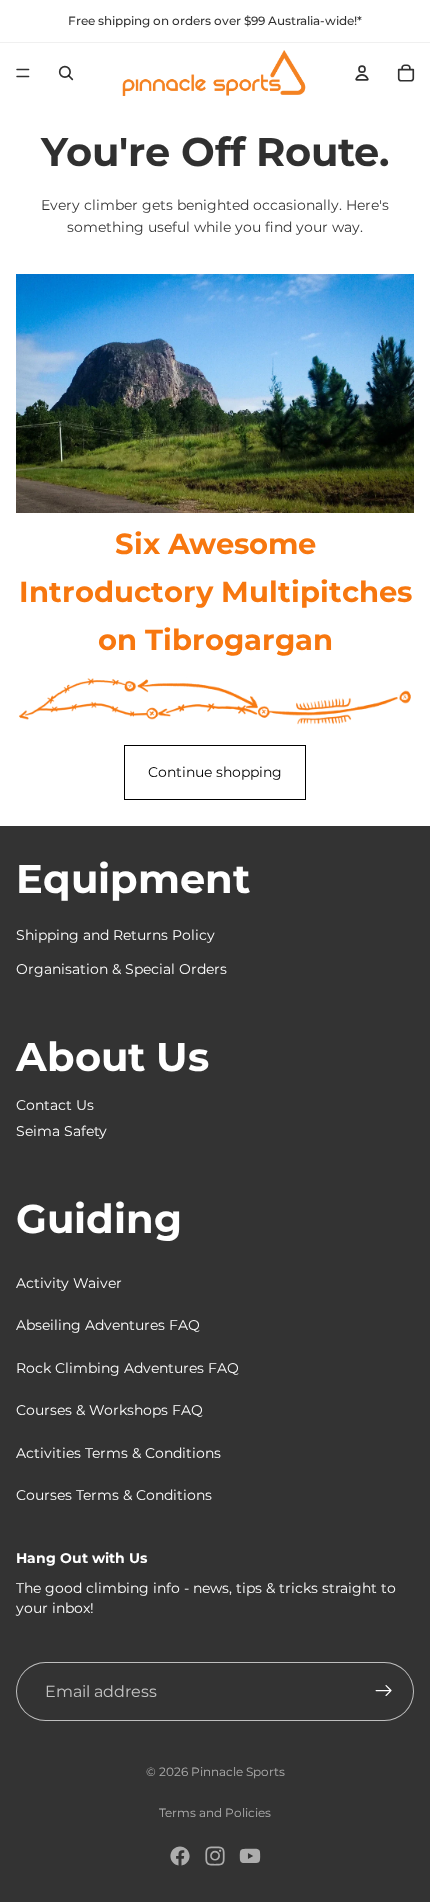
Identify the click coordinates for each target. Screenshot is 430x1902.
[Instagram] (215, 1856)
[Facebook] (180, 1856)
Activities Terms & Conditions (118, 1453)
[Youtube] (250, 1856)
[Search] (66, 73)
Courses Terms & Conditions (114, 1495)
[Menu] (23, 73)
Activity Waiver (69, 1283)
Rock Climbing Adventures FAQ (127, 1368)
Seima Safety (61, 1131)
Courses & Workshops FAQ (109, 1410)
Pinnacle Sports (238, 1771)
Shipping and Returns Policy (115, 935)
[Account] (362, 73)
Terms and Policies (215, 1812)
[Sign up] (384, 1692)
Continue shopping (215, 772)
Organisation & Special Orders (121, 969)
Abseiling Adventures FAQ (108, 1325)
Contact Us (55, 1105)
